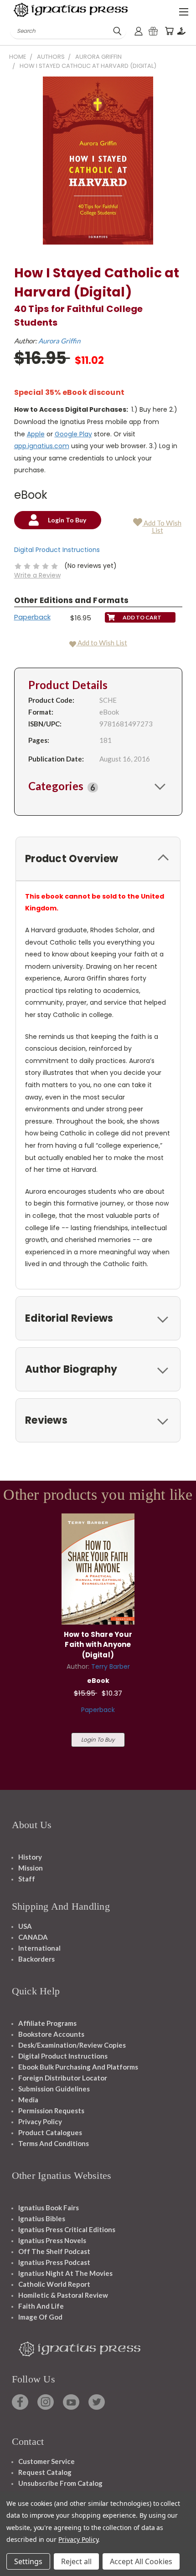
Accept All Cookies (141, 2561)
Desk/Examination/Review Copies (72, 2045)
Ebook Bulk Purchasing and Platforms (78, 2067)
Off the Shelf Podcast (54, 2251)
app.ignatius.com (42, 446)
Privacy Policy (40, 2121)
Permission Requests (51, 2111)
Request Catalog (45, 2472)
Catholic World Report (54, 2284)
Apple (36, 434)
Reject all (76, 2561)
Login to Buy (98, 1740)
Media (28, 2100)
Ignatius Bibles (42, 2218)
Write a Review (37, 575)
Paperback (32, 617)
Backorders (36, 1959)
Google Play (73, 434)
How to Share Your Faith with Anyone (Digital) (98, 1645)
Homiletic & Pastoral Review (63, 2295)
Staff (27, 1879)
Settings (28, 2561)
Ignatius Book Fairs (49, 2208)
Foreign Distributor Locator (63, 2078)
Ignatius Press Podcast (54, 2262)
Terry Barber (111, 1666)
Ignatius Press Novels (52, 2240)
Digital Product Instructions (57, 550)
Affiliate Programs (47, 2023)
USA (25, 1926)
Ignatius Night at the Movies (65, 2273)
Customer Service (46, 2461)
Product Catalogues (50, 2132)
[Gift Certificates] (153, 31)
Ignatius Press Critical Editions (67, 2229)
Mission (31, 1868)
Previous (14, 2567)
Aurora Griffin (59, 341)
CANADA (33, 1937)
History (30, 1857)
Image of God (40, 2317)
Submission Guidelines (54, 2089)
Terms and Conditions (54, 2143)
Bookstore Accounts (51, 2034)
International (39, 1948)
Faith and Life (41, 2306)
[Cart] (169, 31)
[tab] (98, 786)
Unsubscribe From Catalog (60, 2483)
